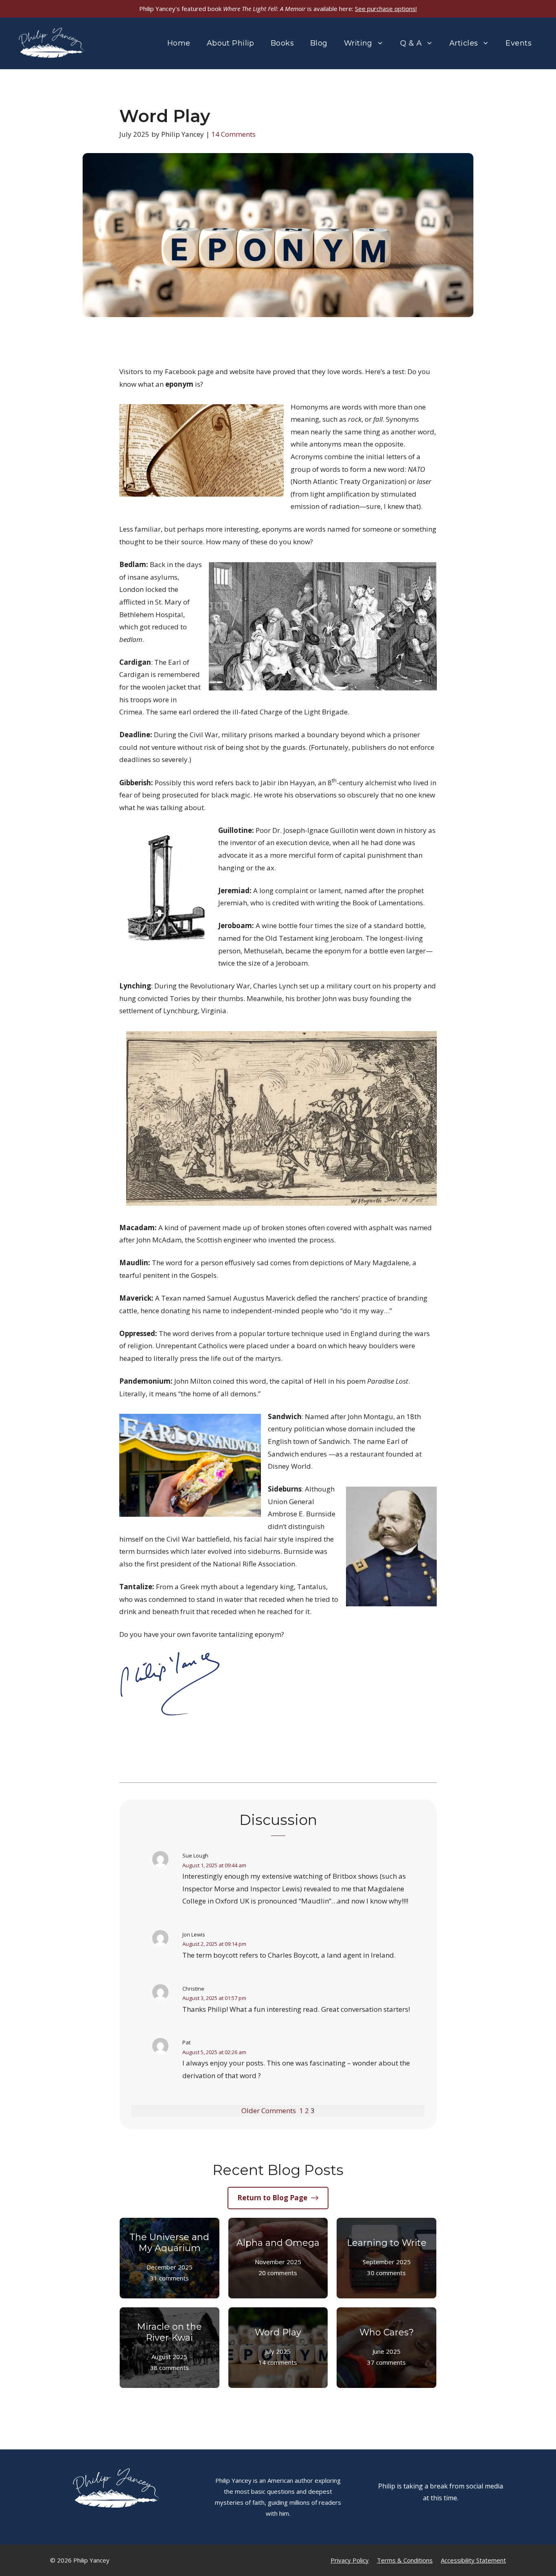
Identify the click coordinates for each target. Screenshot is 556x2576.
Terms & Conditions (405, 2560)
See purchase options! (386, 9)
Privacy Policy (350, 2560)
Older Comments (269, 2111)
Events (519, 43)
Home (179, 43)
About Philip (231, 43)
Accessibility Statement (473, 2560)
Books (282, 43)
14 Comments (233, 134)
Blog (319, 43)
